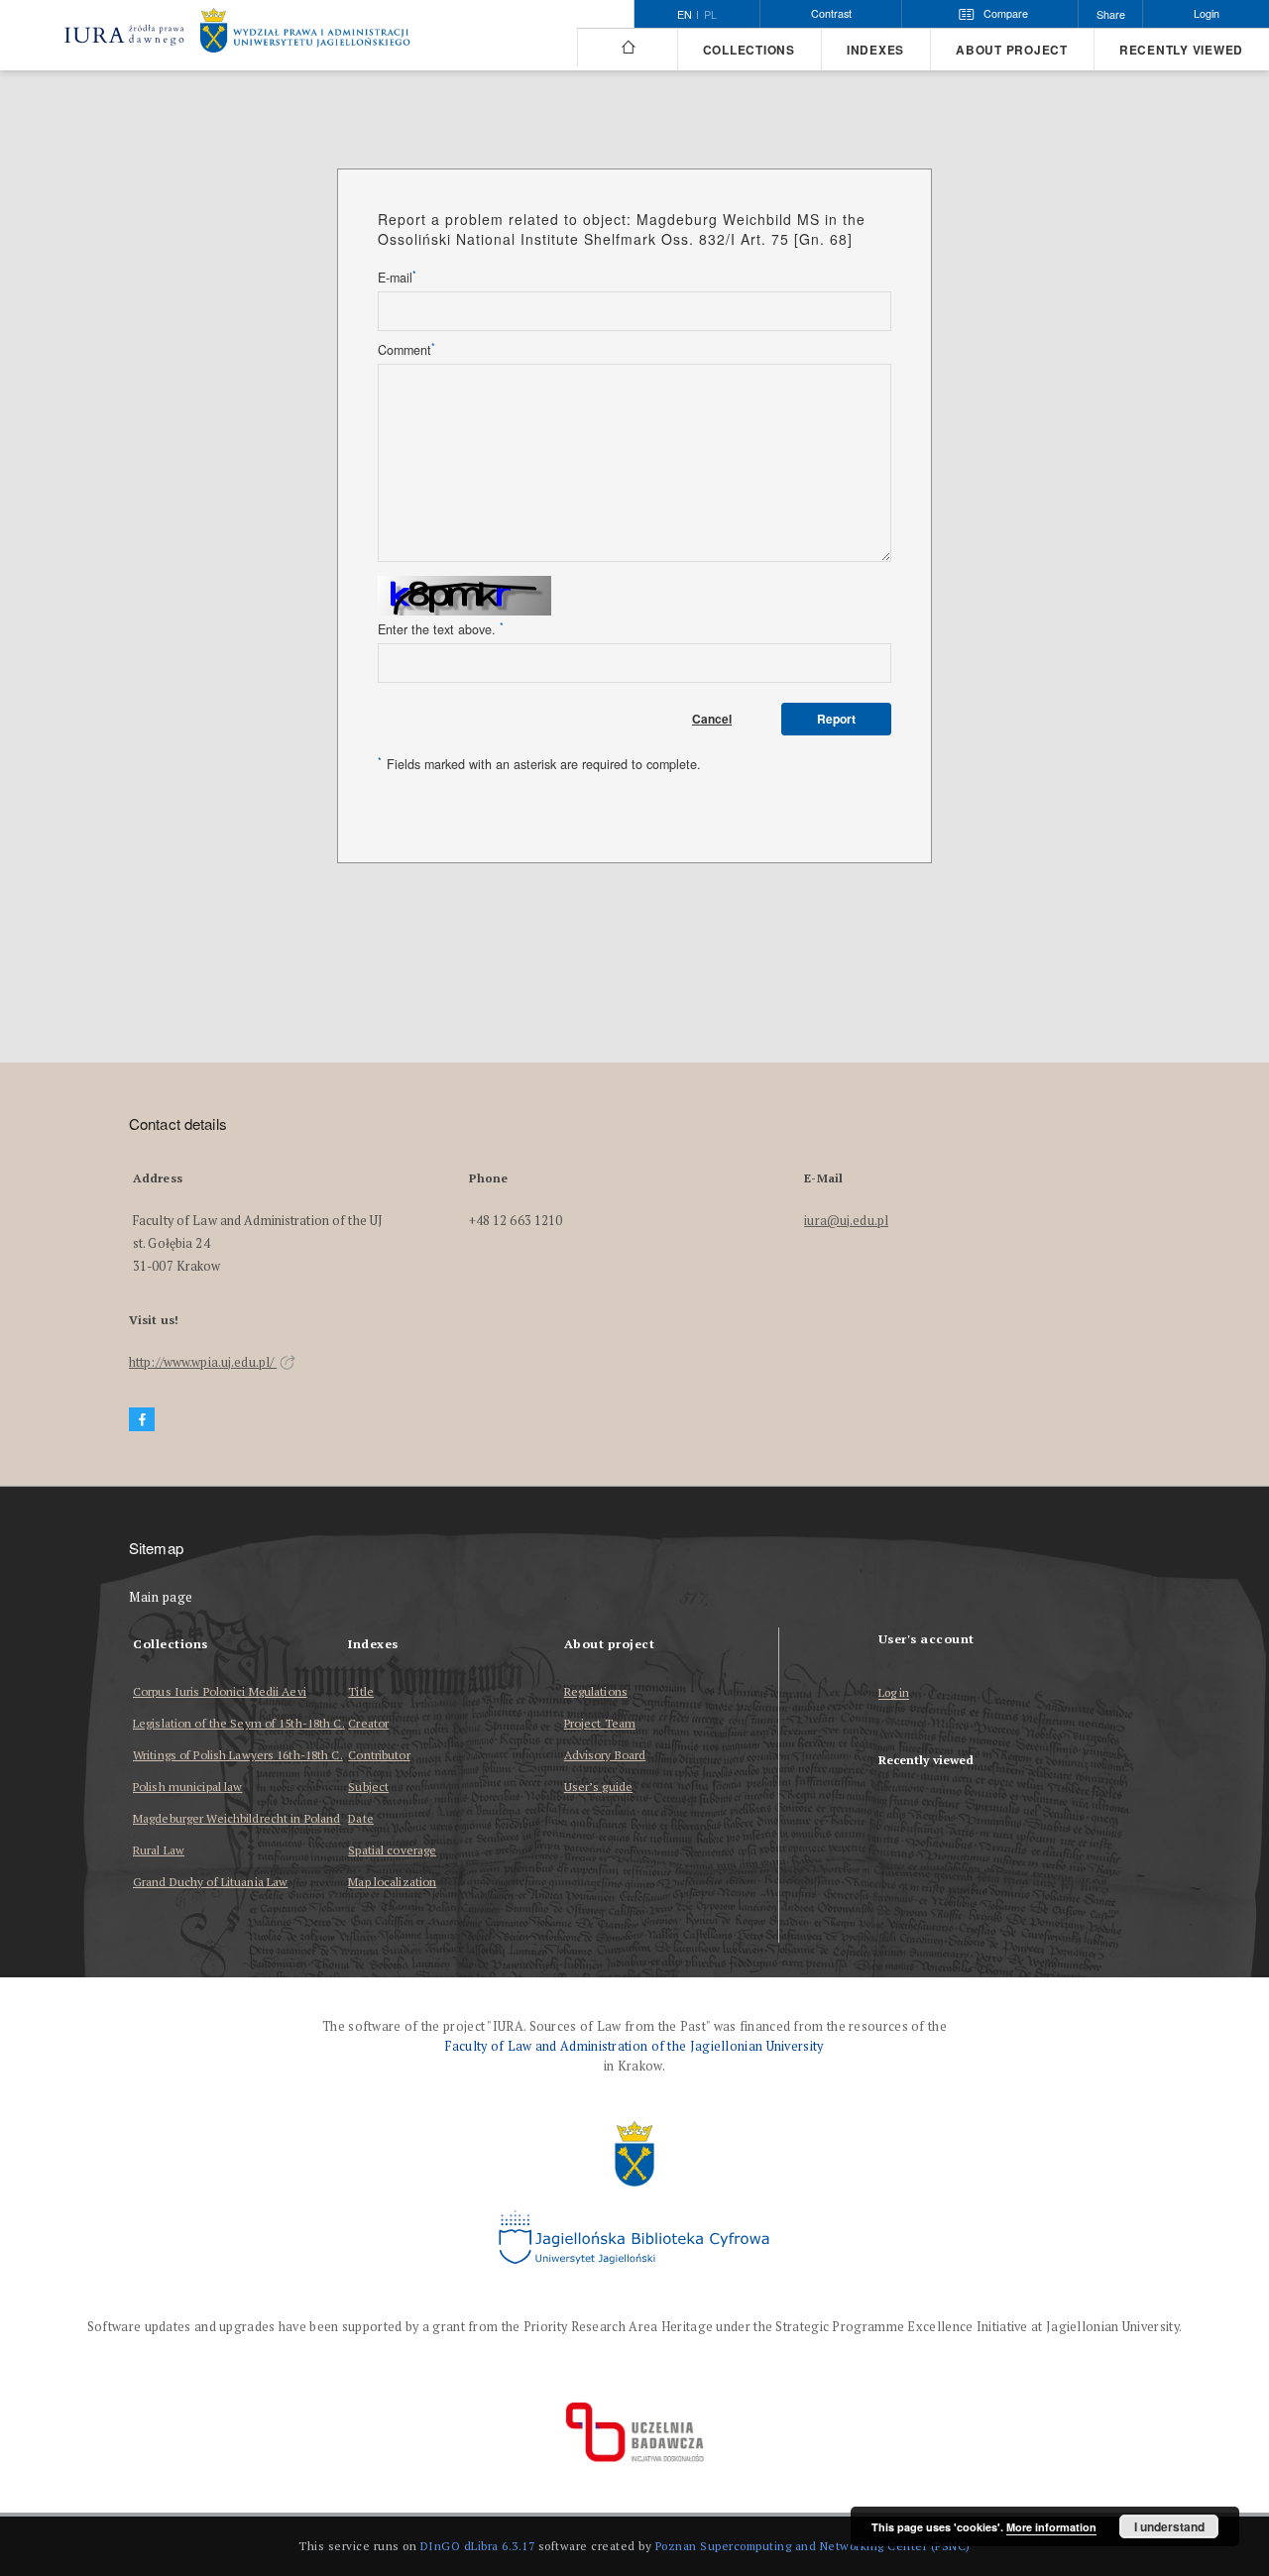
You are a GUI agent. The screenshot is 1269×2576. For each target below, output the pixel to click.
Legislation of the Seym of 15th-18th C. (239, 1723)
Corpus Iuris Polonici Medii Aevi (220, 1691)
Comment (406, 350)
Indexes (875, 50)
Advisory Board (605, 1755)
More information (1051, 2527)
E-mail (397, 278)
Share (1111, 14)
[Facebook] (142, 1420)
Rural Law (159, 1850)
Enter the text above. (441, 629)
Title (361, 1691)
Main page (161, 1597)
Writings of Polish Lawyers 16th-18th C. (238, 1755)
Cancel (712, 719)
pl (710, 15)
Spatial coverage (392, 1850)
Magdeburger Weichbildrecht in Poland (236, 1818)
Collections (749, 50)
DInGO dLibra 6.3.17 (478, 2546)
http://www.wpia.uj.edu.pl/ (203, 1362)
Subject (368, 1787)
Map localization (392, 1882)
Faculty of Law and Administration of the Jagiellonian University (634, 2046)
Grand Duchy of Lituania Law (210, 1882)
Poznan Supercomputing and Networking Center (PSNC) (813, 2546)
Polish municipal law (187, 1787)
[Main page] (627, 48)
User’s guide (598, 1787)
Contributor (379, 1755)
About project (1012, 50)
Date (360, 1818)
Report (836, 719)
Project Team (600, 1723)
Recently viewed (1181, 50)
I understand (1169, 2526)
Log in (894, 1693)
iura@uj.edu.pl (846, 1221)
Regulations (596, 1691)
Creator (368, 1723)
